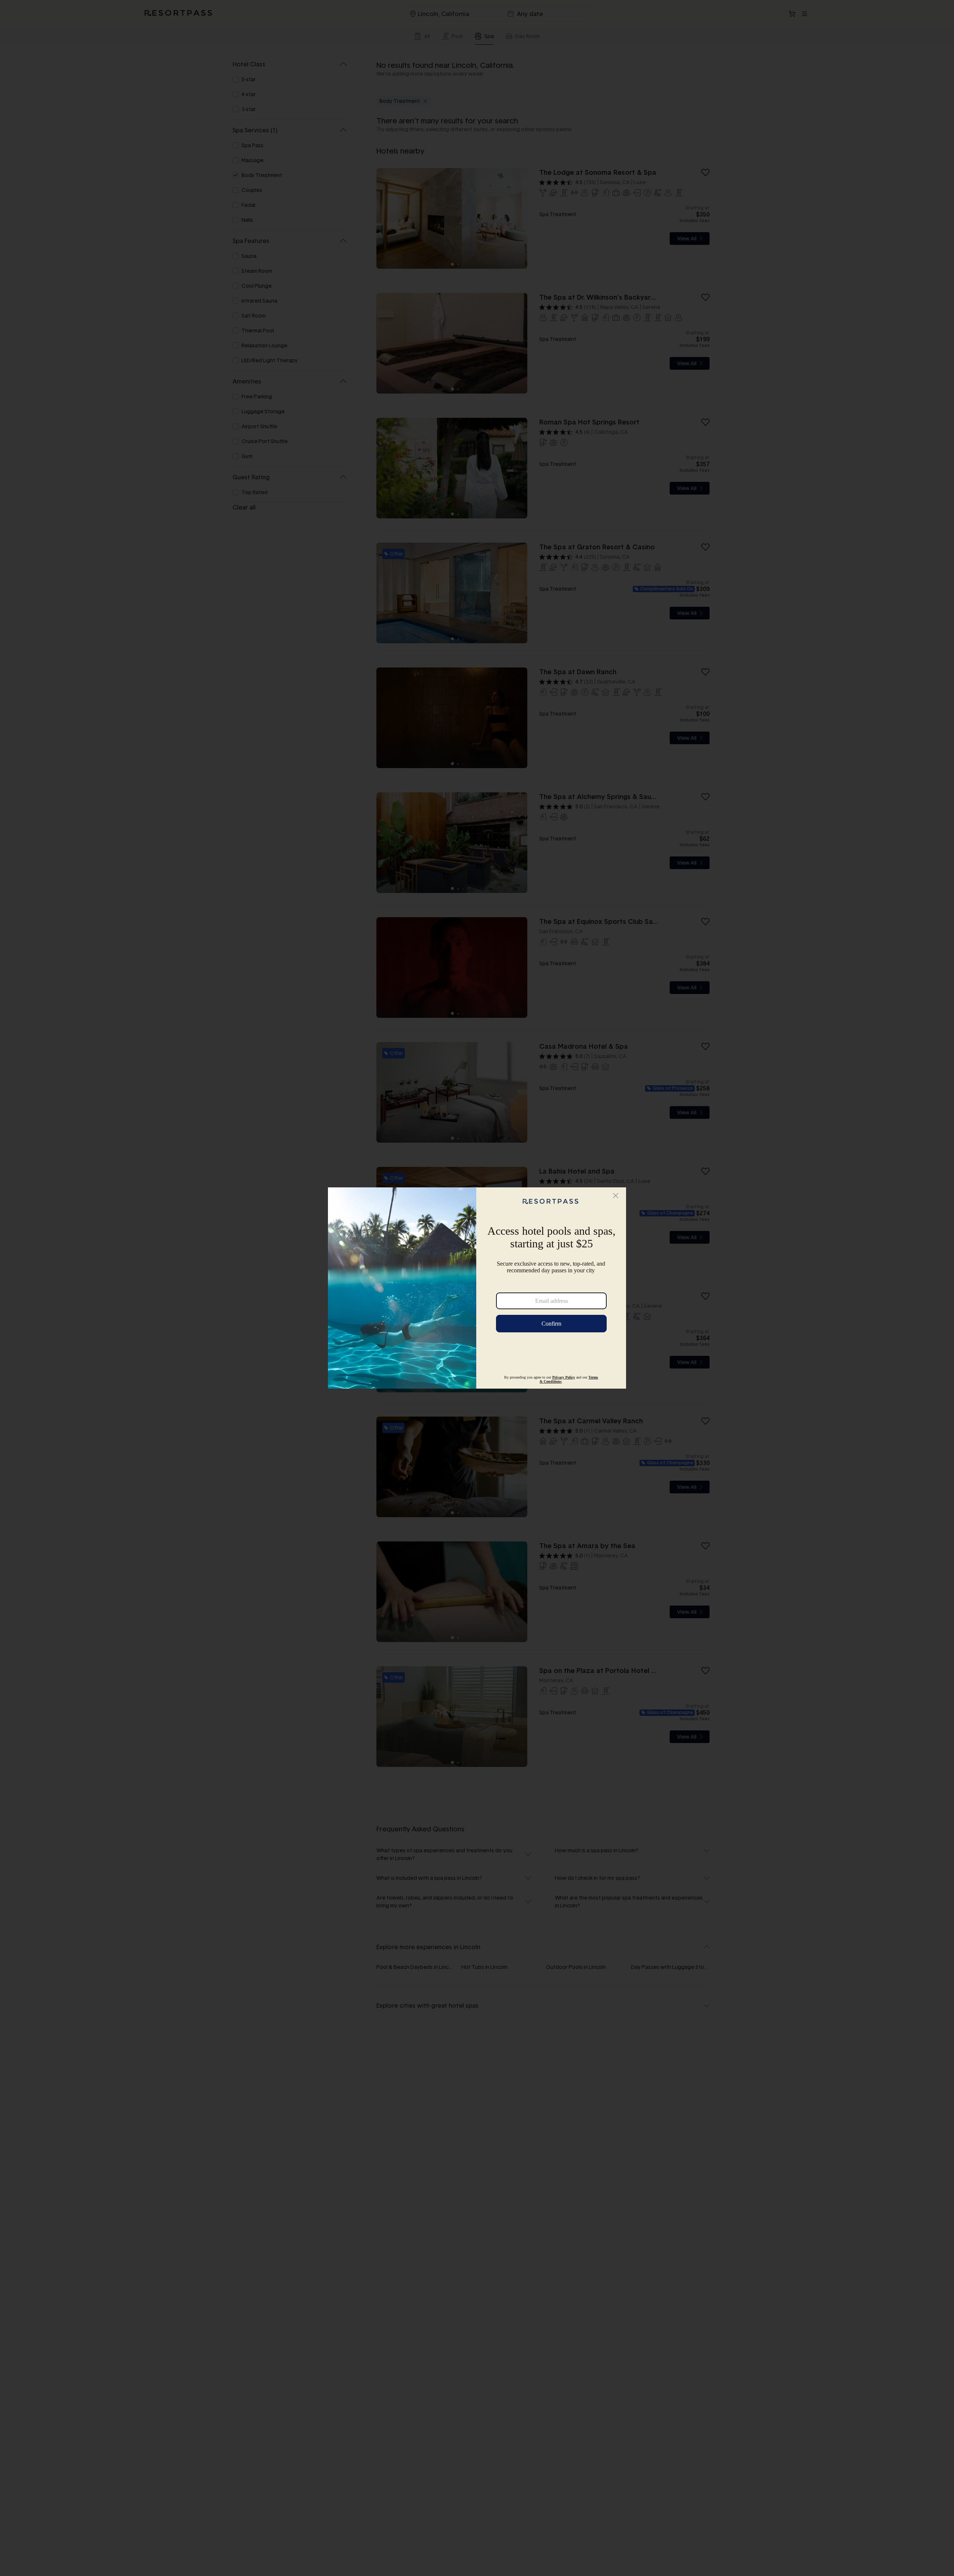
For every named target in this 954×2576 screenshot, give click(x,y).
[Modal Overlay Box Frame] (477, 1288)
